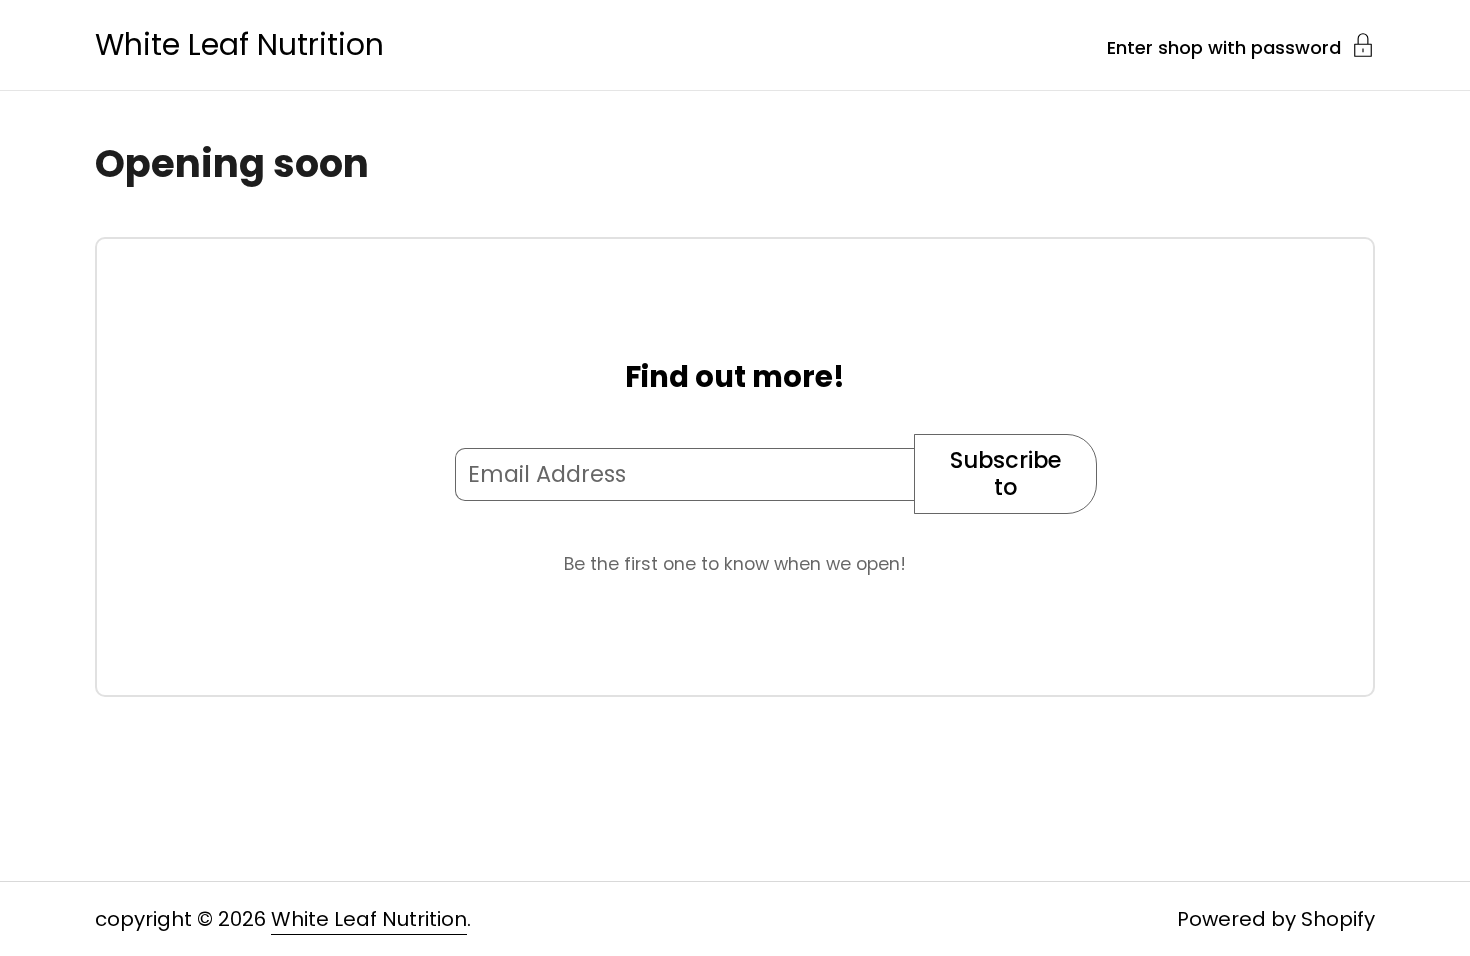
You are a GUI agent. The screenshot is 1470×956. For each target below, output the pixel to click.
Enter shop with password (1224, 46)
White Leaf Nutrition (239, 45)
